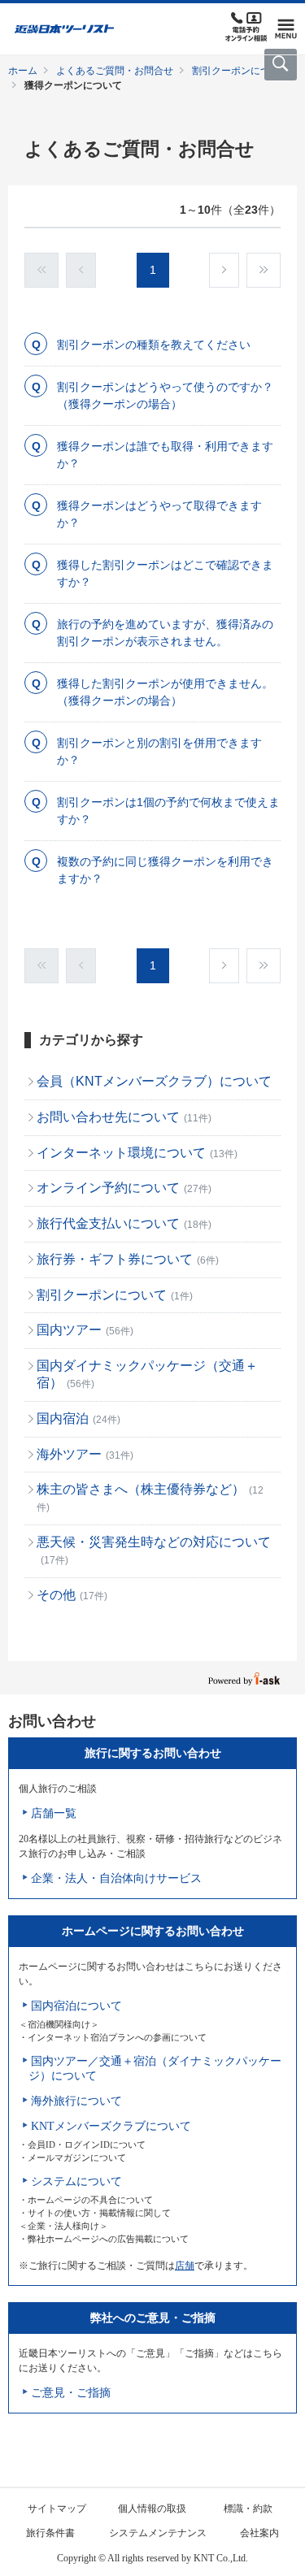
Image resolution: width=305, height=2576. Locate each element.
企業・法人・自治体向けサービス (116, 1878)
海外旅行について (76, 2101)
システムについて (76, 2181)
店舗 (185, 2266)
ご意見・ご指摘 (71, 2393)
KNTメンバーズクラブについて (111, 2126)
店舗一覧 (54, 1813)
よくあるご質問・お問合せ (115, 71)
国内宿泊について (76, 2006)
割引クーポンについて (241, 71)
